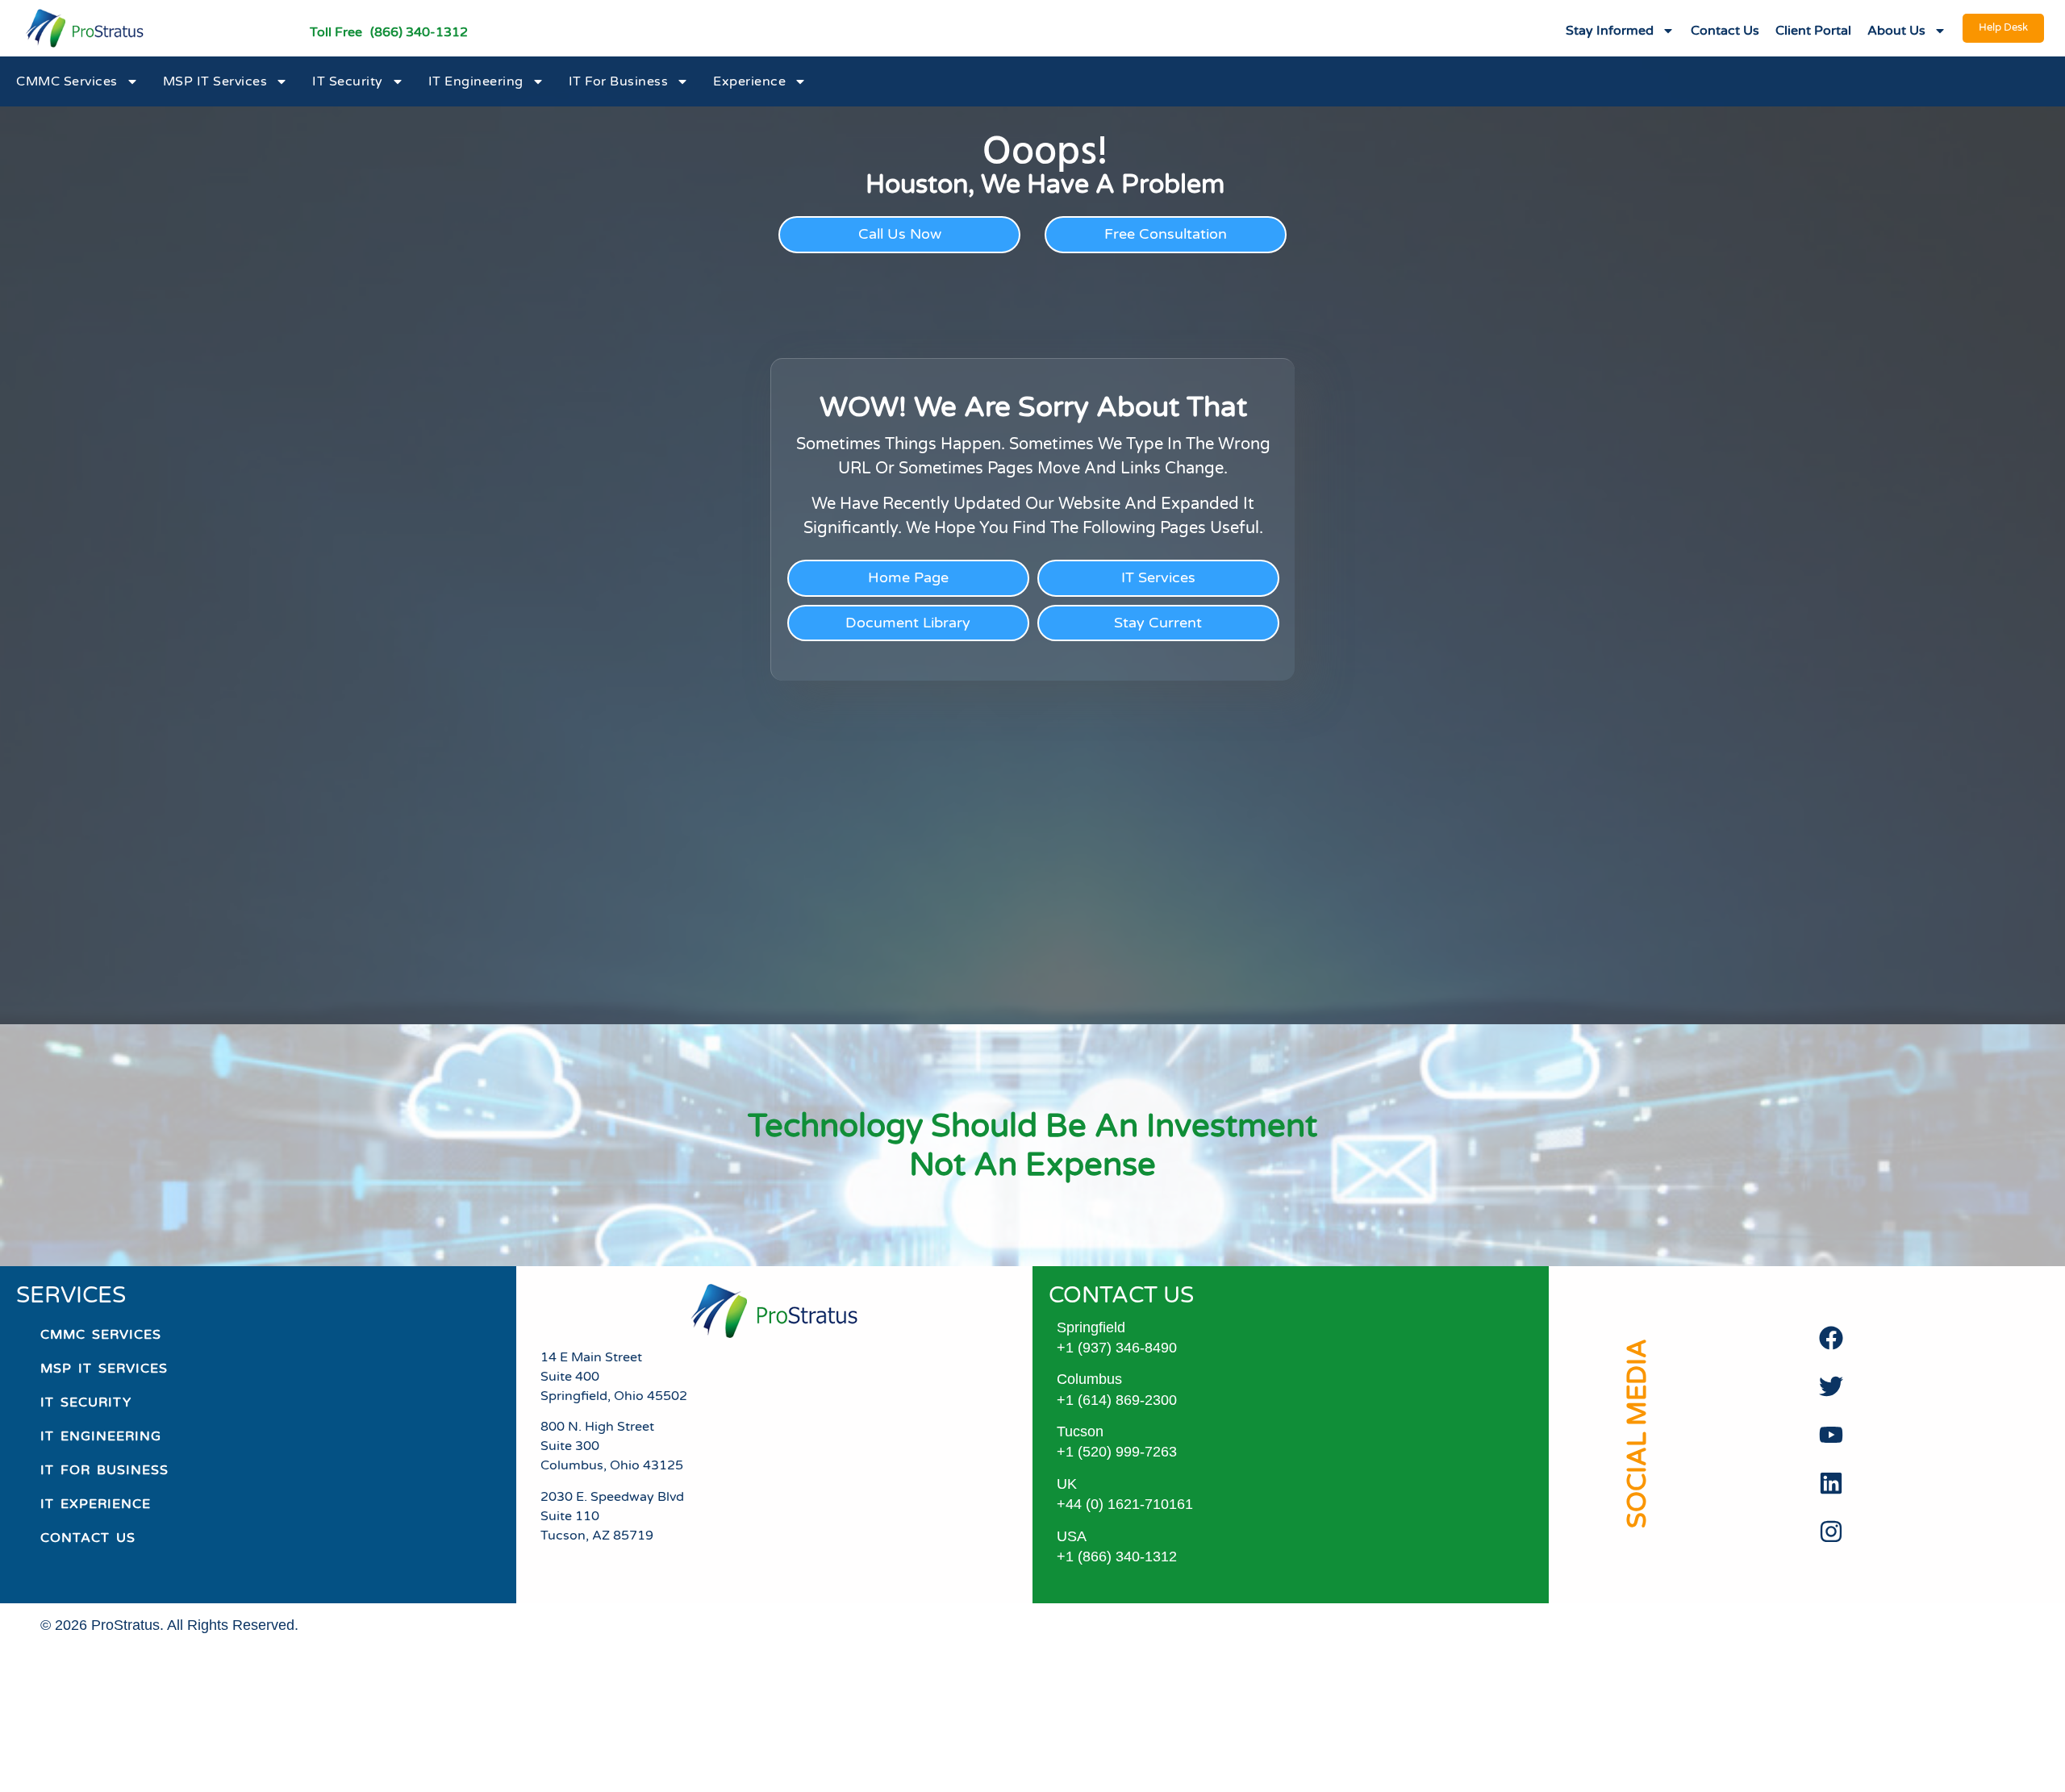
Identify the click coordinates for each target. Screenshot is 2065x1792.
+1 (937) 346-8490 (1117, 1348)
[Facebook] (1831, 1338)
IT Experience (96, 1504)
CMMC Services (67, 81)
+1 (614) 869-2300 (1117, 1400)
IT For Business (619, 81)
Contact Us (1725, 31)
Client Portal (1813, 31)
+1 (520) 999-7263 (1117, 1452)
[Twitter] (1831, 1386)
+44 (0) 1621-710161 (1125, 1504)
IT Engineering (476, 81)
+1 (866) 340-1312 (1117, 1557)
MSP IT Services (215, 81)
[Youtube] (1831, 1435)
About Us (1896, 31)
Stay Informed (1610, 31)
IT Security (348, 81)
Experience (749, 81)
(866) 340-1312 (419, 32)
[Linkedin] (1831, 1483)
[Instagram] (1831, 1532)
